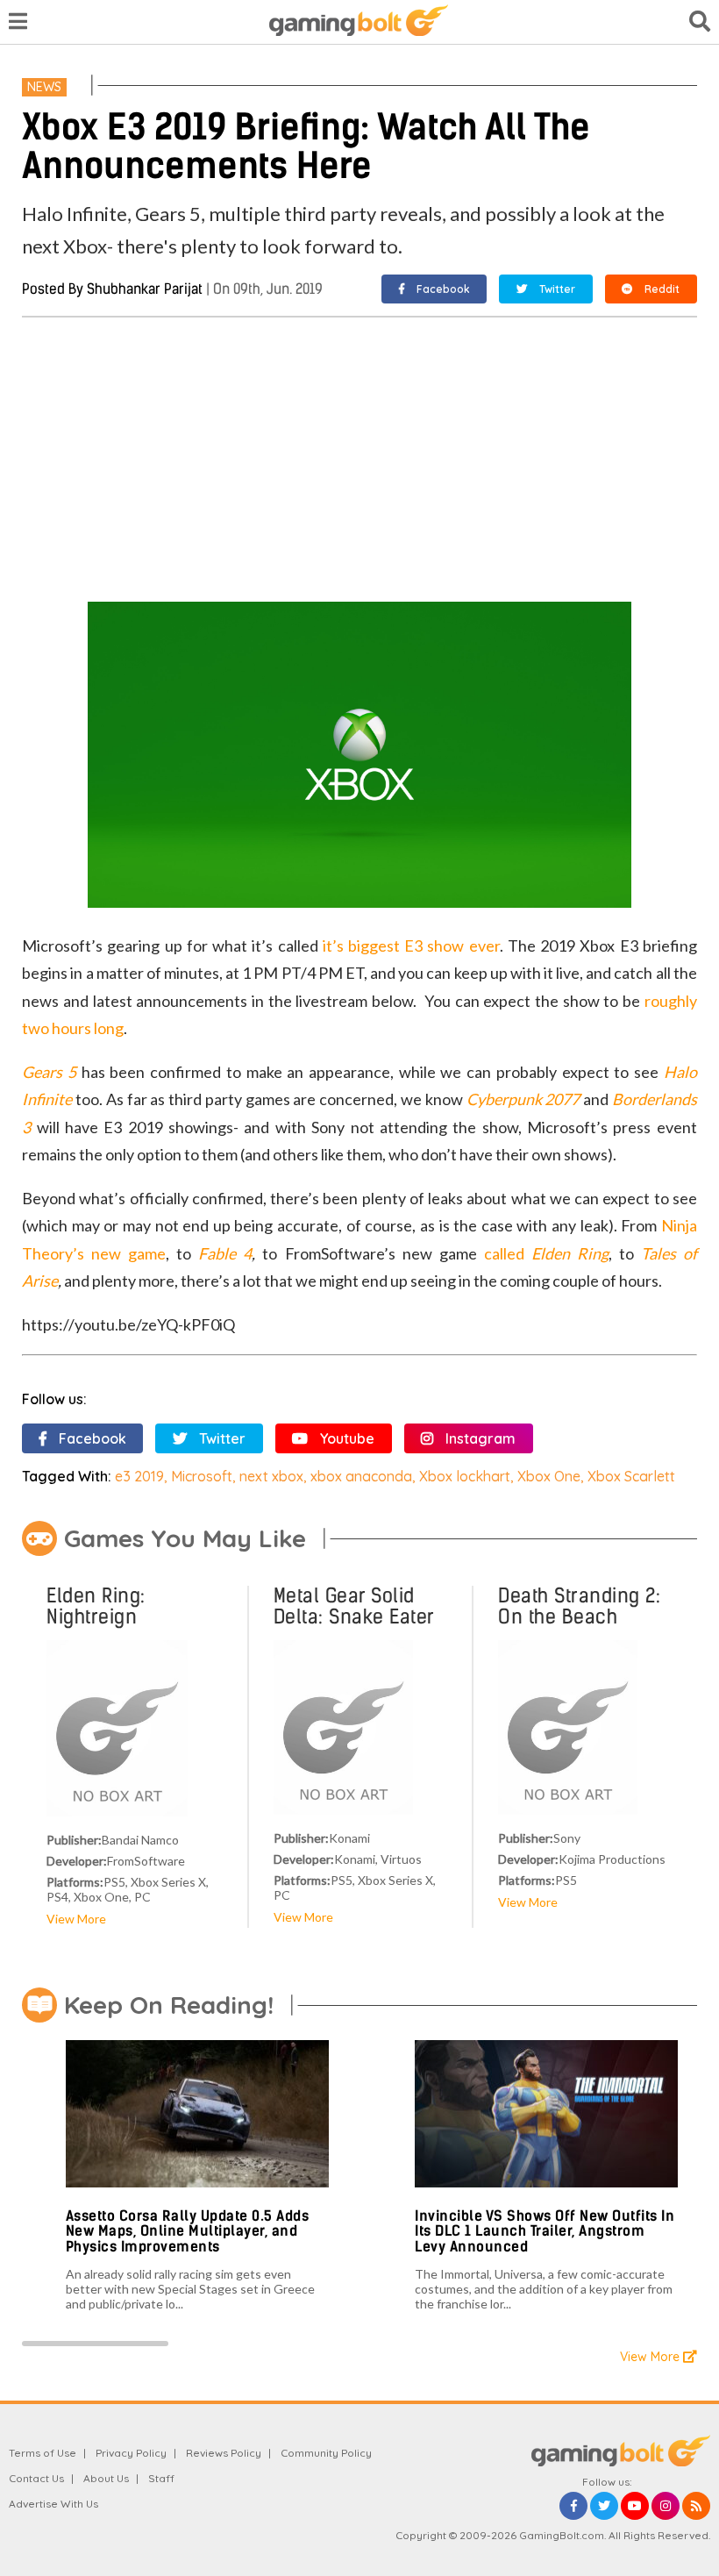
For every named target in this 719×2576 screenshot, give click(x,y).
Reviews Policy (224, 2453)
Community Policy (326, 2453)
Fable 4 (225, 1253)
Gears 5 (49, 1072)
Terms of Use (43, 2453)
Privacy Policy (131, 2453)
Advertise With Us (53, 2504)
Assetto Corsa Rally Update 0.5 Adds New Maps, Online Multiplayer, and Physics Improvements (188, 2231)
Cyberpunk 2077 (523, 1099)
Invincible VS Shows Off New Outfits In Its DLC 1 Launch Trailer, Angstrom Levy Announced (545, 2231)
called (546, 1253)
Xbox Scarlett (631, 1476)
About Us (106, 2478)
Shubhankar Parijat (145, 289)
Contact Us (36, 2478)
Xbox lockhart (465, 1476)
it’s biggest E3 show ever (411, 945)
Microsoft (202, 1476)
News (44, 87)
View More (76, 1919)
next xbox (271, 1476)
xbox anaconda (361, 1476)
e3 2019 (139, 1476)
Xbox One (549, 1476)
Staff (161, 2478)
